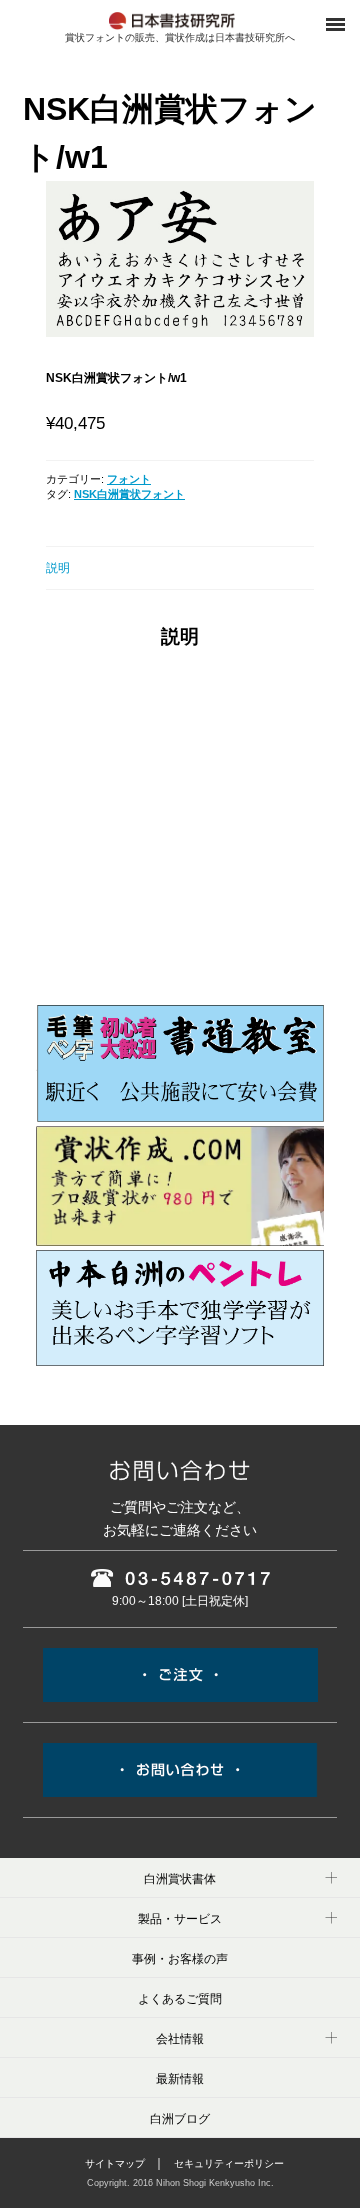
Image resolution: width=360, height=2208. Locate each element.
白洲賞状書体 (180, 1879)
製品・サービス (180, 1919)
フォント (129, 479)
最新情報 (180, 2079)
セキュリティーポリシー (229, 2163)
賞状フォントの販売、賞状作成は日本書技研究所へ (180, 37)
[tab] (180, 568)
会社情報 (180, 2039)
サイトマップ (115, 2163)
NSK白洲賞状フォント (129, 494)
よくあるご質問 (180, 1999)
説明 (58, 568)
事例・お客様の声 (180, 1959)
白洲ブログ (180, 2119)
